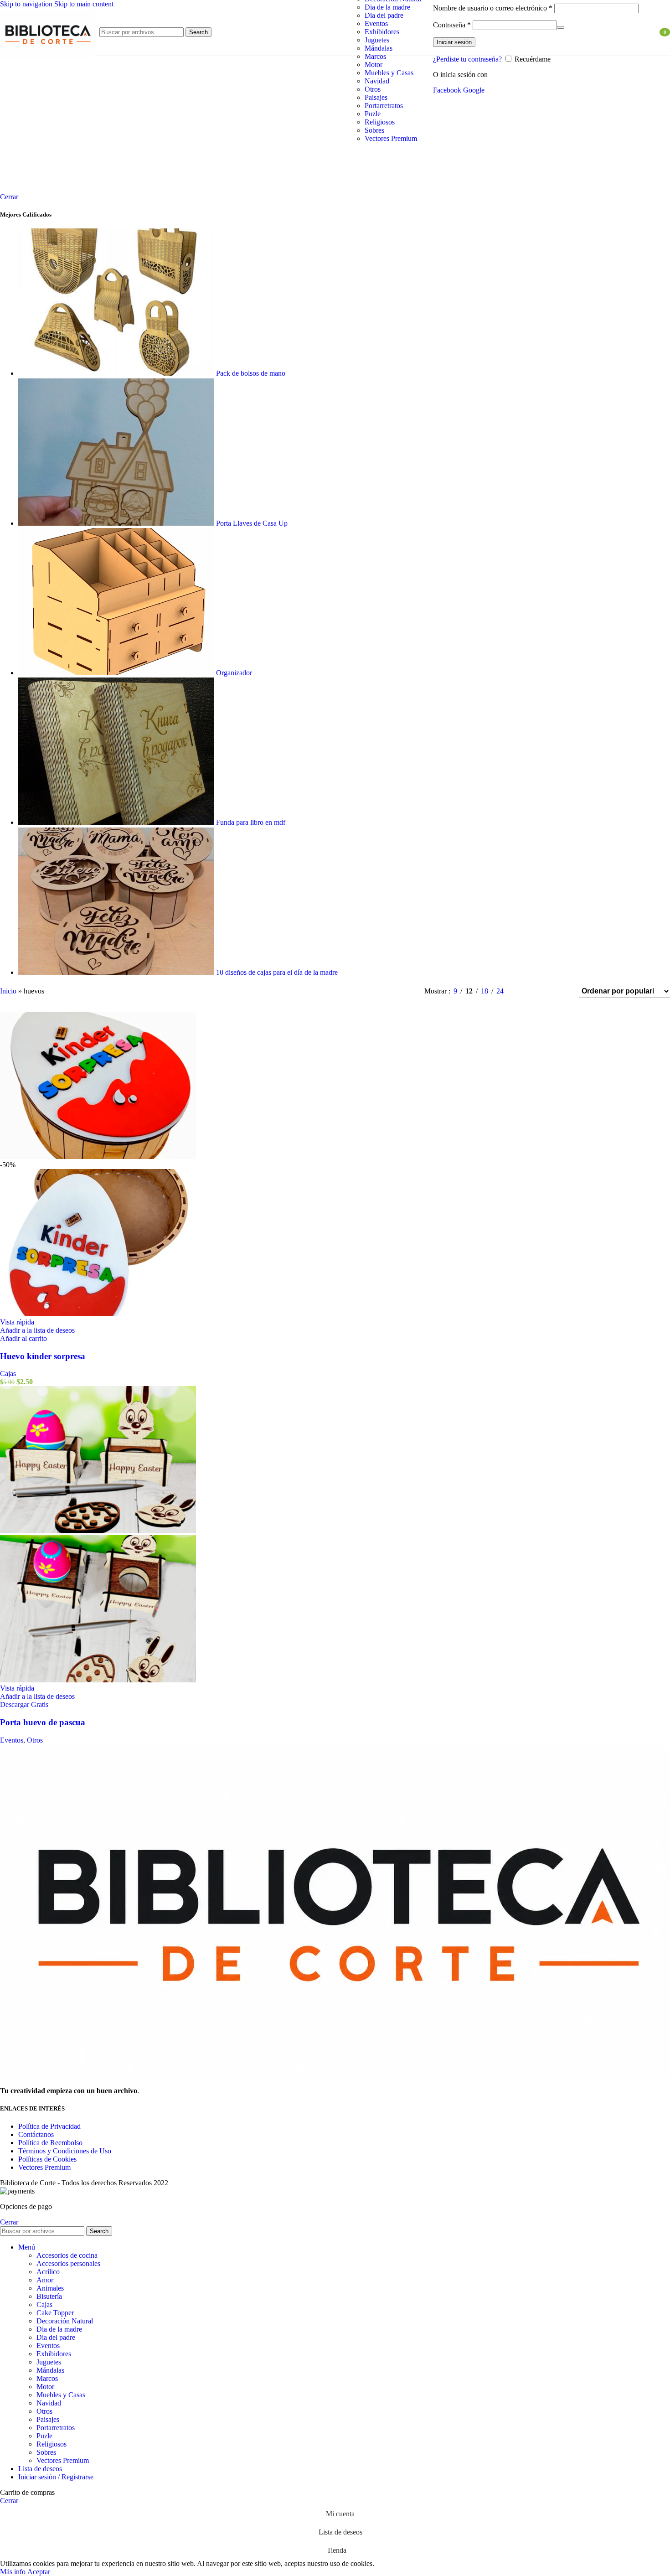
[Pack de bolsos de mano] (117, 373)
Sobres (374, 130)
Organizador (235, 673)
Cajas (8, 1373)
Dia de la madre (387, 7)
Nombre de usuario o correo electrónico (493, 8)
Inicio (8, 991)
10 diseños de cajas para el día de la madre (278, 972)
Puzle (373, 114)
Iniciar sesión (454, 42)
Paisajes (376, 97)
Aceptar (39, 2572)
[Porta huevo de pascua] (98, 1531)
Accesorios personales (68, 2263)
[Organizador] (117, 673)
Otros (373, 89)
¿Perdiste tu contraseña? (467, 59)
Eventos (376, 23)
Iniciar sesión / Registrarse (56, 2477)
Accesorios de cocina (67, 2255)
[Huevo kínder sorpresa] (98, 1156)
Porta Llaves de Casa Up (253, 523)
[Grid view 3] (543, 991)
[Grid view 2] (526, 991)
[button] (23, 1338)
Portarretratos (384, 106)
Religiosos (380, 122)
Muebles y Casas (389, 73)
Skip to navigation (27, 4)
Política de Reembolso (50, 2143)
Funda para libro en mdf (252, 822)
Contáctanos (36, 2134)
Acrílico (48, 2272)
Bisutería (49, 2296)
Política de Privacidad (49, 2126)
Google (474, 90)
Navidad (377, 81)
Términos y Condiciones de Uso (65, 2151)
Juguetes (377, 40)
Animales (50, 2288)
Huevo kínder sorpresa (43, 1356)
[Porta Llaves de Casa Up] (117, 523)
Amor (45, 2280)
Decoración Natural (65, 2321)
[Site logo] (47, 58)
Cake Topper (55, 2313)
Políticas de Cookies (47, 2159)
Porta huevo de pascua (43, 1722)
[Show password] (561, 27)
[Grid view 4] (560, 991)
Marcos (375, 56)
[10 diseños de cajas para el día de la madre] (117, 972)
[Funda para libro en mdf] (117, 822)
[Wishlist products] (647, 32)
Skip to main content (84, 4)
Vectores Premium (391, 138)
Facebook (448, 90)
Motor (374, 65)
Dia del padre (384, 15)
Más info (14, 2572)
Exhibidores (382, 32)
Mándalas (379, 48)
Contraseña (452, 25)
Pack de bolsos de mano (252, 373)
